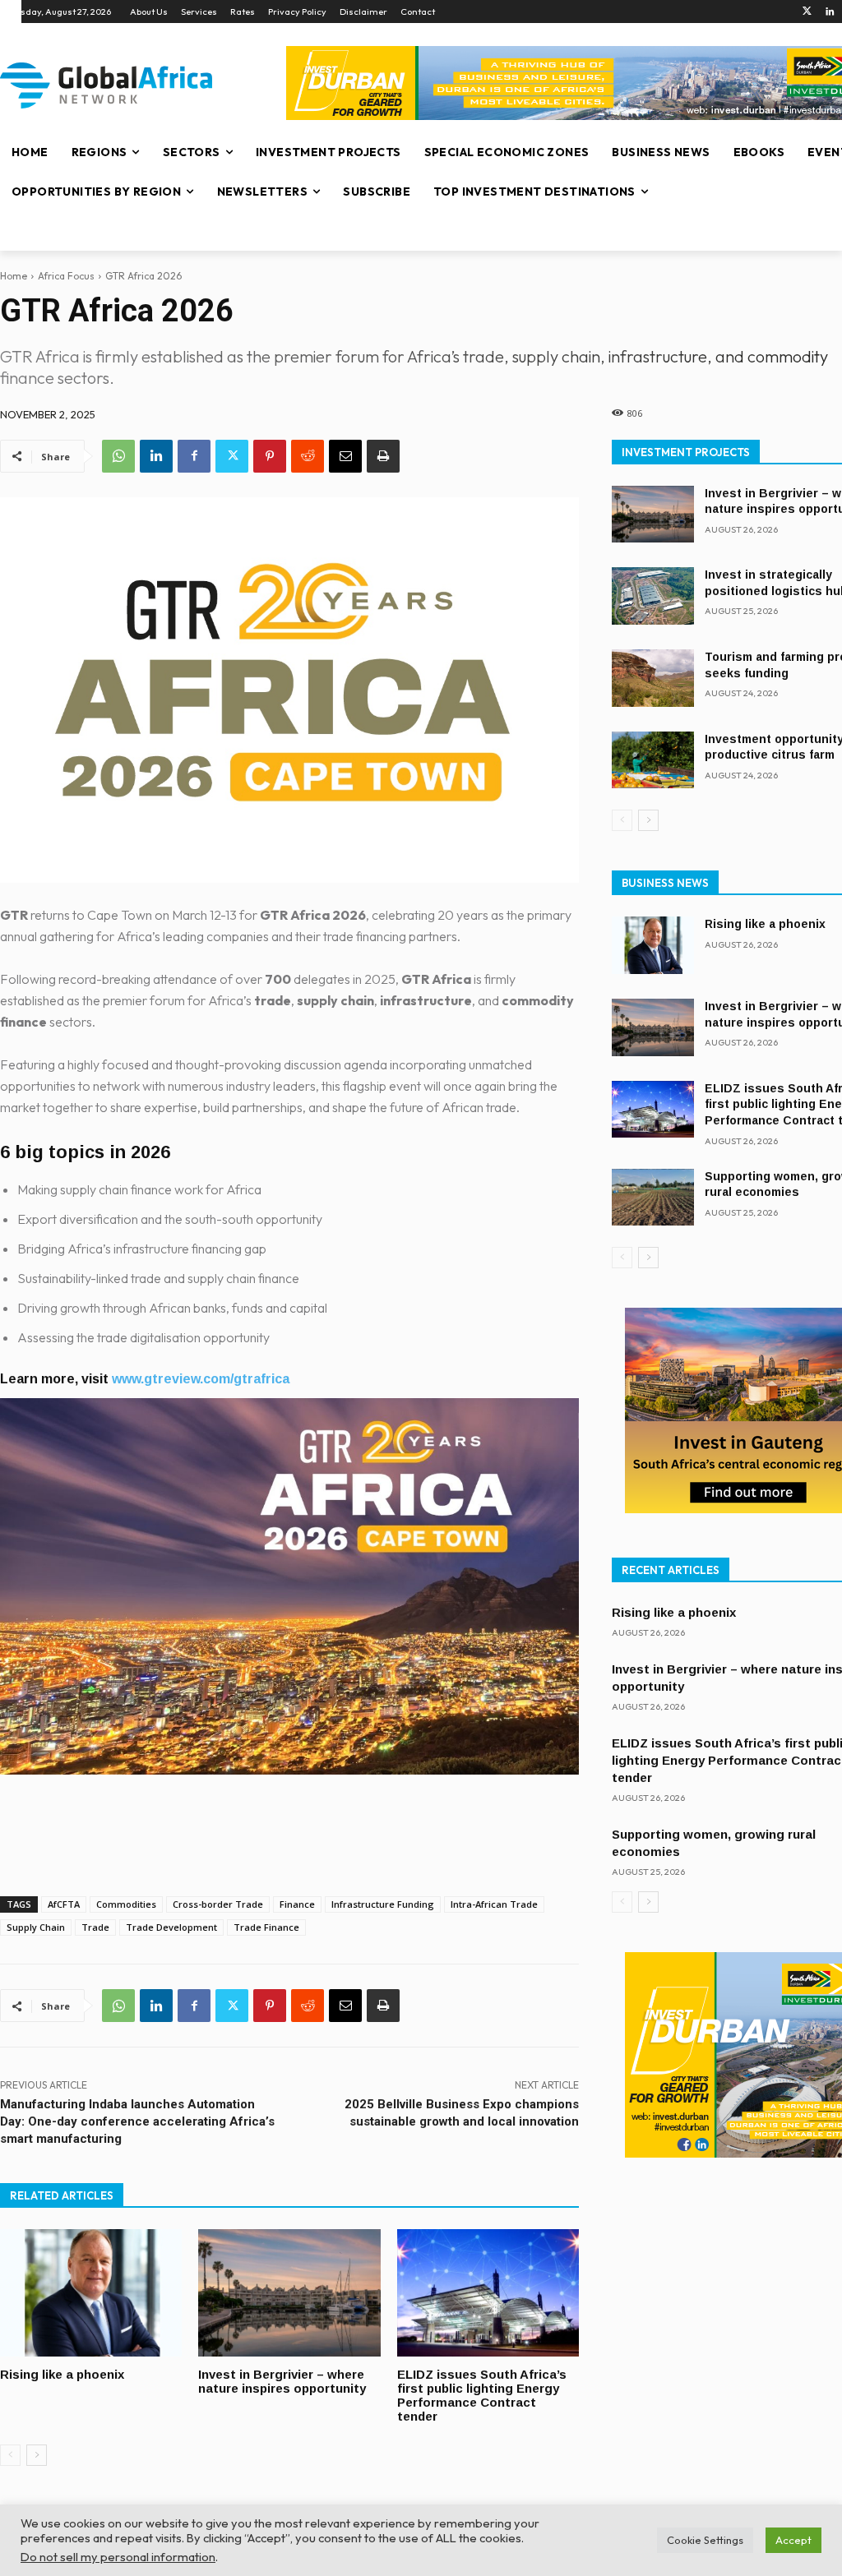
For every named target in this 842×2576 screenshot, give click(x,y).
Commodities (126, 1904)
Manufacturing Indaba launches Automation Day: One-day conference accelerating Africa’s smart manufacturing (137, 2121)
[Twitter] (807, 12)
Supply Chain (36, 1927)
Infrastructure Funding (383, 1904)
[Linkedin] (830, 12)
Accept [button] (793, 2540)
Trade (95, 1927)
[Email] (345, 456)
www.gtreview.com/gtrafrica (201, 1379)
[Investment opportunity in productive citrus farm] (653, 760)
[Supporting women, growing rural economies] (653, 1198)
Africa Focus (66, 276)
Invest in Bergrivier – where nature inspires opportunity (282, 2381)
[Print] (383, 456)
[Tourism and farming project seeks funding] (653, 678)
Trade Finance (266, 1927)
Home (14, 276)
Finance (297, 1904)
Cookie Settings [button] (705, 2540)
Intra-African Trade (494, 1904)
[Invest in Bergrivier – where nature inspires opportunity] (289, 2293)
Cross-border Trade (218, 1904)
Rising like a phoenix (62, 2374)
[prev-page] (10, 2455)
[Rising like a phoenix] (91, 2293)
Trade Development (171, 1927)
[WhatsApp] (118, 456)
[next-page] (37, 2455)
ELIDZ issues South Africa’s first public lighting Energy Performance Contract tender (482, 2395)
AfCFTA (64, 1904)
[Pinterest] (270, 456)
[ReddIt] (308, 456)
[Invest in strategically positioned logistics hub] (653, 596)
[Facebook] (194, 456)
